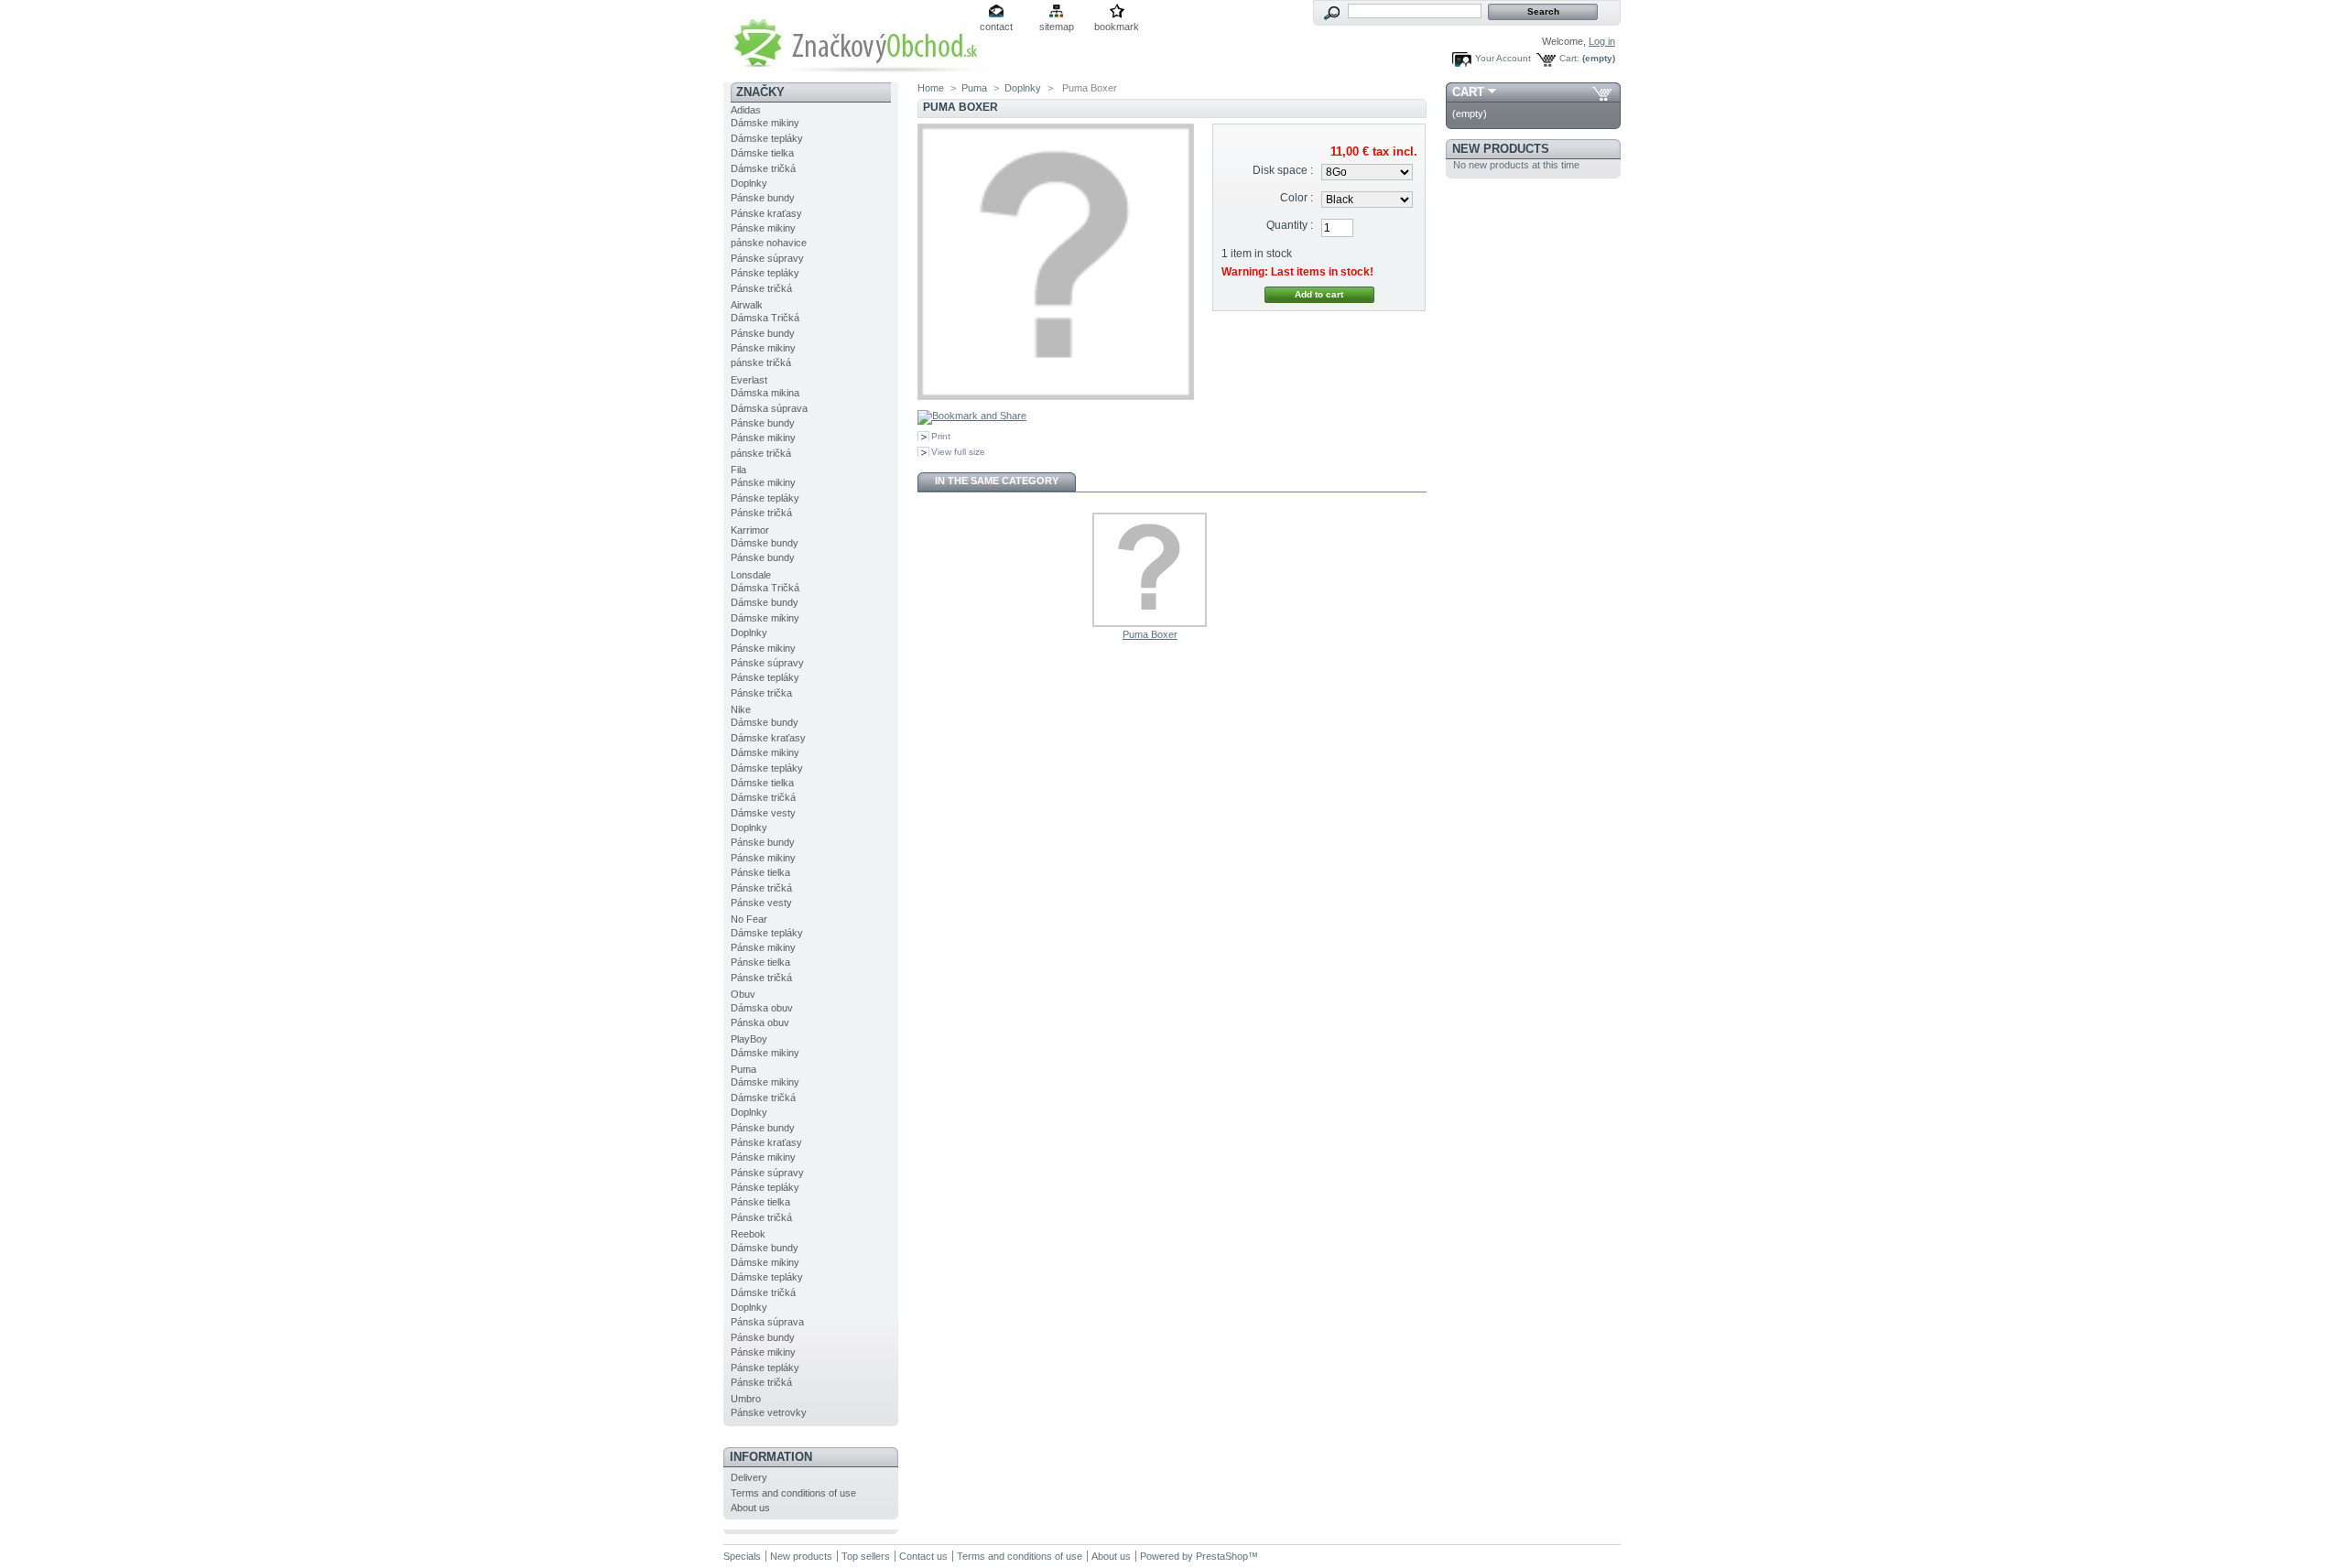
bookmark (1117, 27)
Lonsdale (751, 575)
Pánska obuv (760, 1022)
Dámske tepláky (767, 138)
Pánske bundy (763, 198)
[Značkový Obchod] (906, 70)
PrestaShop (1222, 1556)
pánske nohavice (769, 243)
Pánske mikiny (763, 228)
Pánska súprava (767, 1322)
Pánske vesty (761, 903)
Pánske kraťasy (766, 213)
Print (941, 436)
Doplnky (749, 183)
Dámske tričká (763, 168)
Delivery (749, 1477)
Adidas (746, 110)
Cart (1468, 92)
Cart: (1569, 58)
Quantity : (1290, 225)
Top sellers (866, 1556)
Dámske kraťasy (768, 738)
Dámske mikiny (765, 123)
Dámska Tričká (765, 318)
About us (750, 1508)
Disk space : (1283, 170)
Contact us (923, 1556)
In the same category (997, 481)
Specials (742, 1556)
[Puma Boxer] (1150, 623)
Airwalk (747, 305)
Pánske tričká (761, 288)
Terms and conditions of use (793, 1493)
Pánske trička (761, 693)
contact (996, 27)
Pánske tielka (760, 872)
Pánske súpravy (767, 258)
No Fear (749, 919)
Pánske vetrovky (769, 1412)
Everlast (749, 380)
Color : (1297, 198)
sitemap (1057, 27)
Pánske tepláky (765, 273)
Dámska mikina (765, 393)
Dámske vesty (763, 813)
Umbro (746, 1399)
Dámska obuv (762, 1008)
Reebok (748, 1234)
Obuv (743, 994)
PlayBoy (749, 1039)
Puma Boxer (1150, 634)
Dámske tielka (762, 153)
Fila (738, 470)
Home (931, 88)
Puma (743, 1069)
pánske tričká (761, 362)
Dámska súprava (769, 408)
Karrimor (750, 530)
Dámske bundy (765, 543)
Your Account (1503, 58)
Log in (1602, 41)
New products (1501, 149)
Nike (741, 709)
